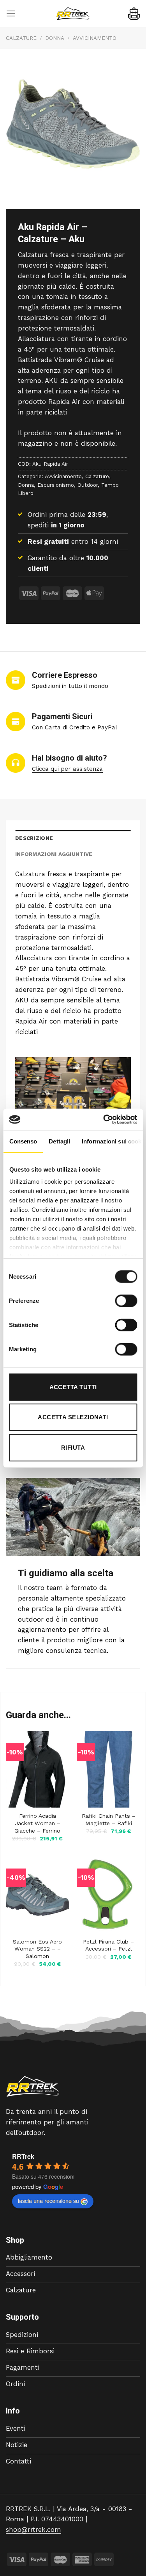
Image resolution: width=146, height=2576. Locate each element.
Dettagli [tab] (59, 1141)
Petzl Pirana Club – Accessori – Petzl (108, 1945)
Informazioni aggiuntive (54, 854)
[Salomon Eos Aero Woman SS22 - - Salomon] (38, 1895)
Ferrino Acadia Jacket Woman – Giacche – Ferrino (37, 1823)
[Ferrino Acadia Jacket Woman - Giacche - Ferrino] (38, 1769)
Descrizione (34, 838)
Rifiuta (73, 1447)
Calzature (21, 38)
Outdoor (88, 485)
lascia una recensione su (48, 2201)
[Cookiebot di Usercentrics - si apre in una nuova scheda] (104, 1120)
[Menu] (11, 13)
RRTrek (23, 2156)
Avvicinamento (95, 38)
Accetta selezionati (73, 1417)
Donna (55, 38)
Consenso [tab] (23, 1141)
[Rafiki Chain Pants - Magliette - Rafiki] (108, 1769)
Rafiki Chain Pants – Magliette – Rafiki (109, 1819)
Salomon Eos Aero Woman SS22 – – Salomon (37, 1949)
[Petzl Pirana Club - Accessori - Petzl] (108, 1895)
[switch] (126, 1301)
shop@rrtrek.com (33, 2530)
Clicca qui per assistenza (67, 769)
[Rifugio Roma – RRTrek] (73, 14)
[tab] (73, 838)
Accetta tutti (73, 1387)
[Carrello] (134, 14)
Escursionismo (56, 485)
